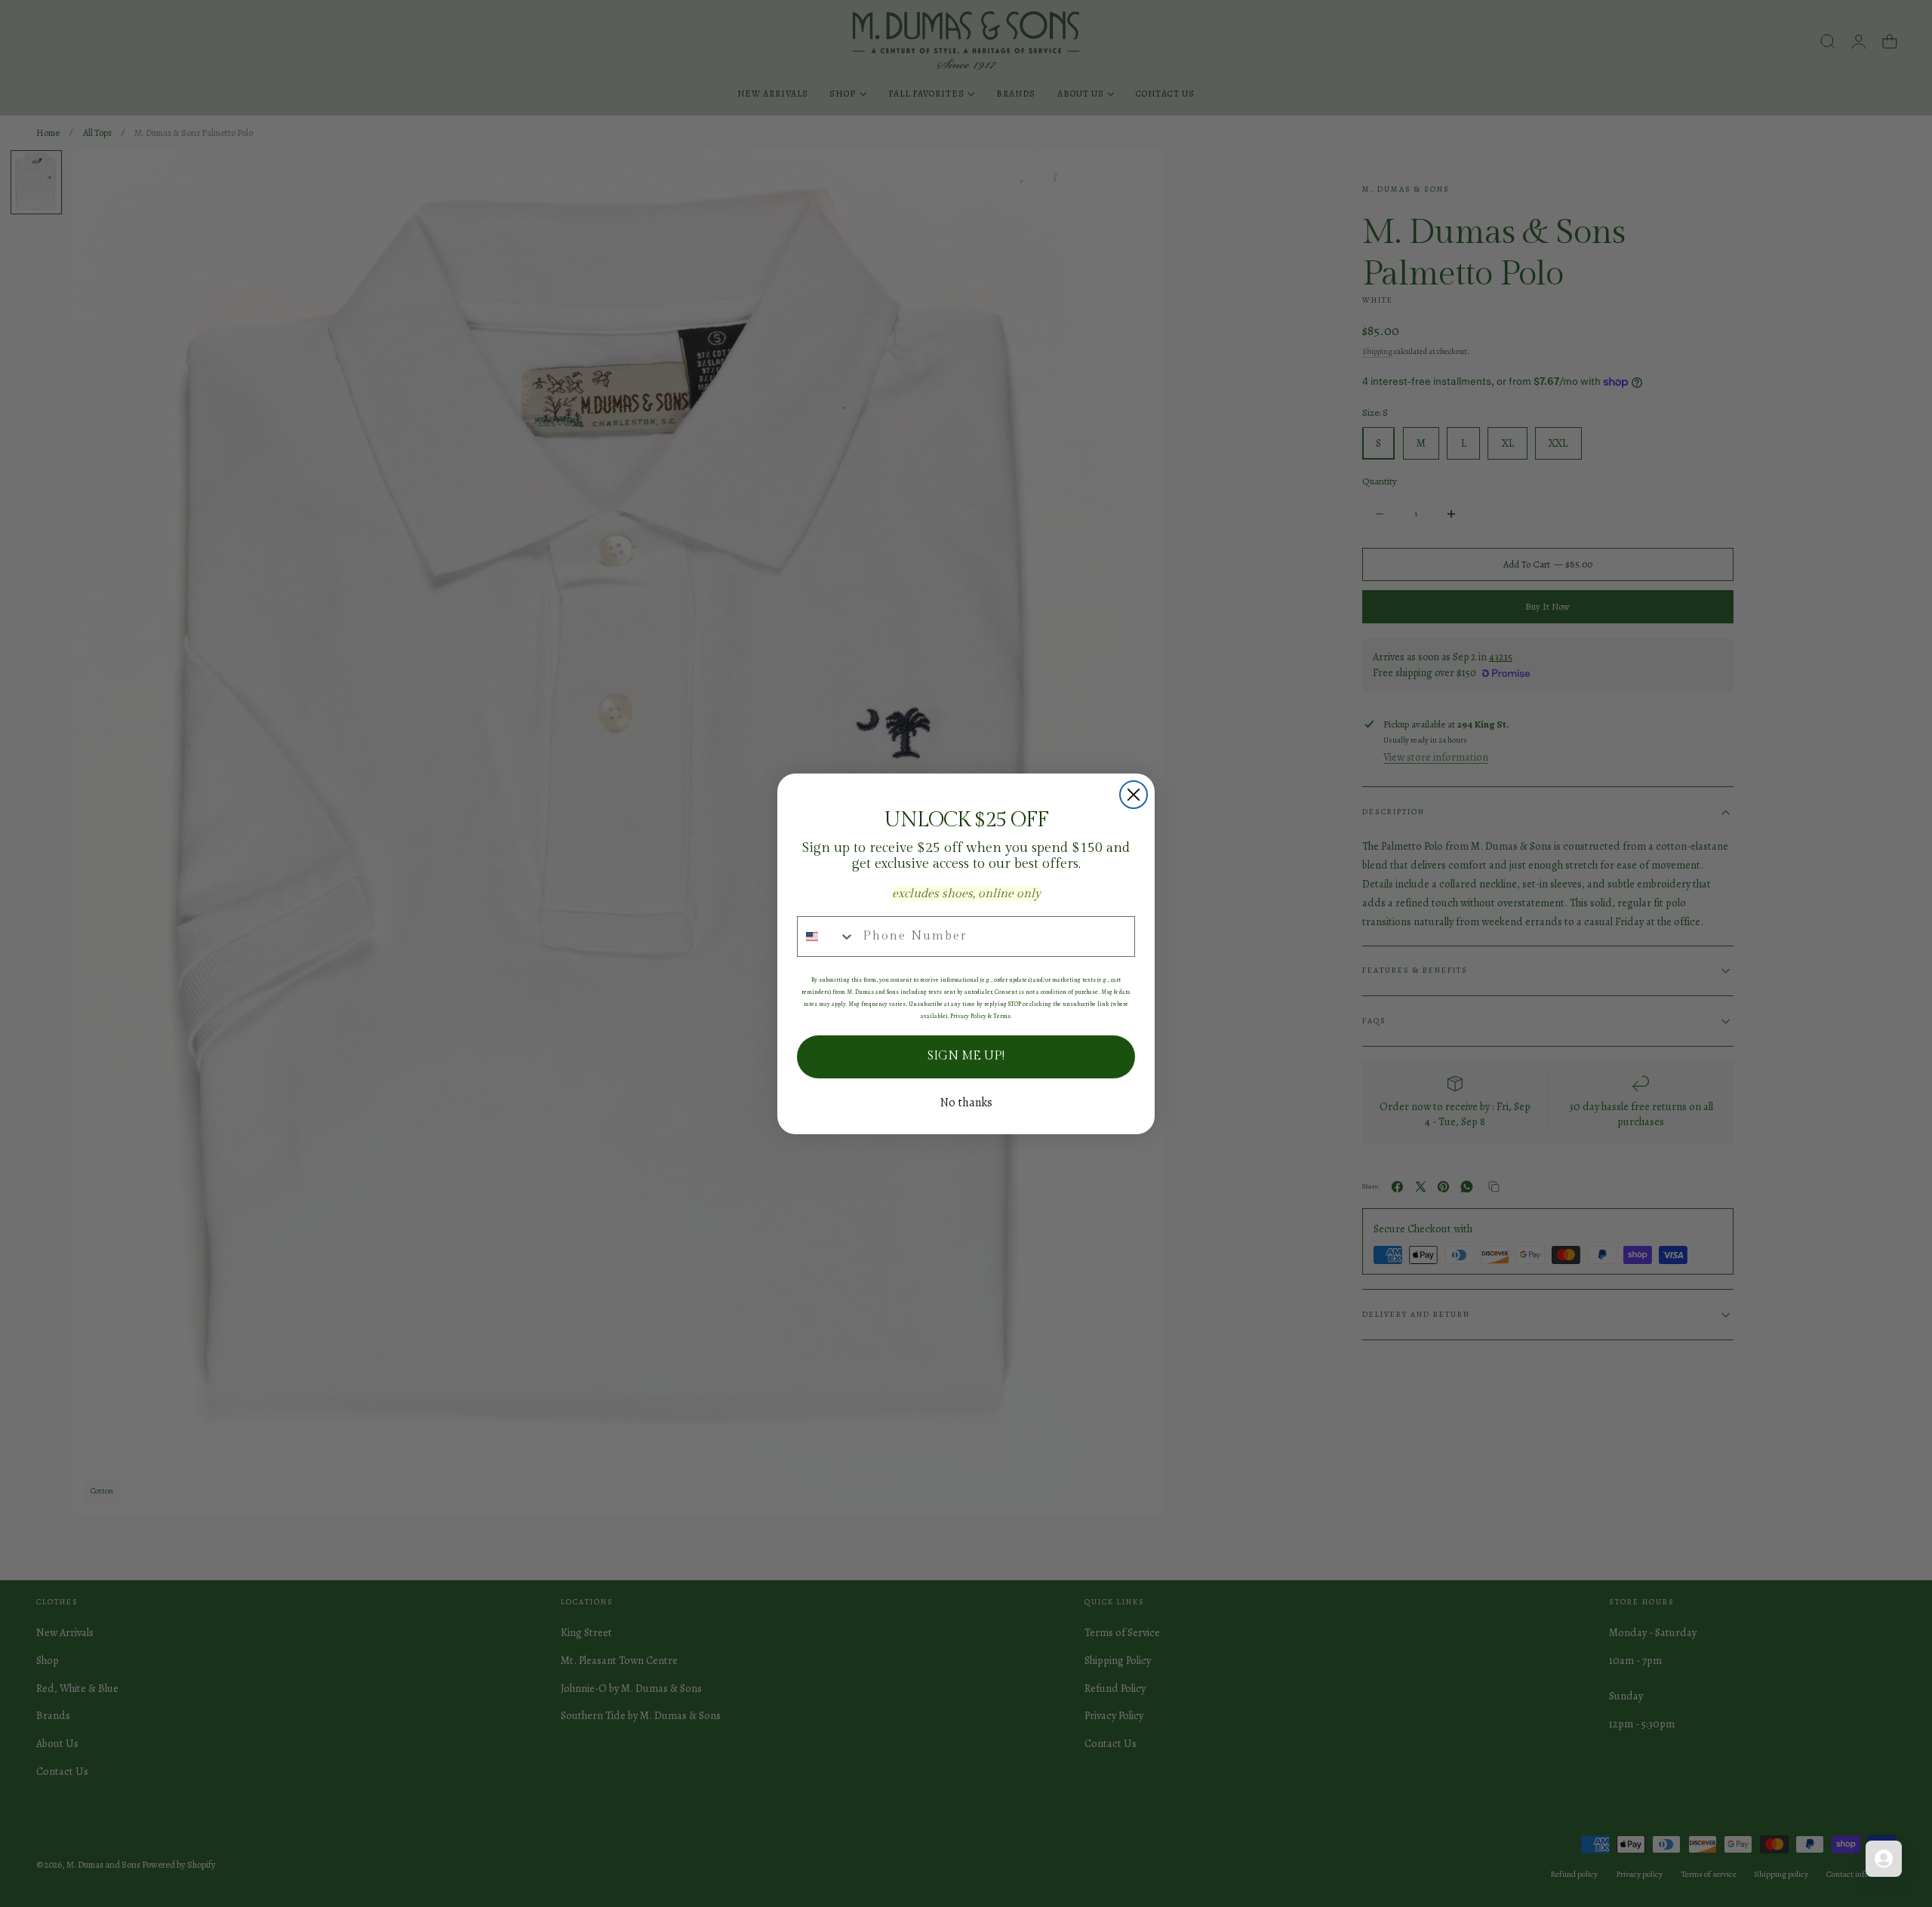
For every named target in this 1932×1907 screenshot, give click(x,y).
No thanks (966, 1103)
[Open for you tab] (1884, 1859)
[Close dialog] (1134, 795)
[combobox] (826, 937)
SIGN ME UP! (966, 1056)
